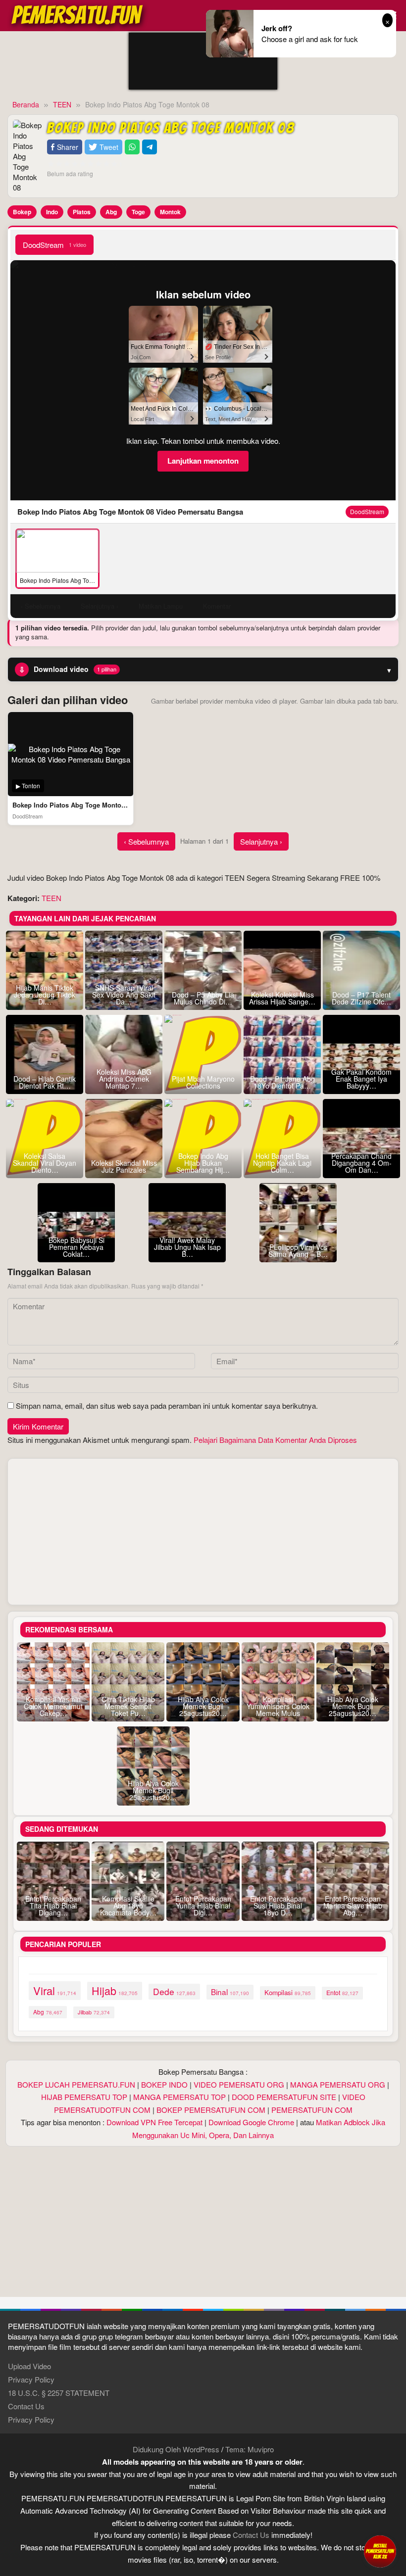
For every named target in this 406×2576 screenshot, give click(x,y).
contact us (251, 2535)
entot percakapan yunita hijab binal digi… (203, 1906)
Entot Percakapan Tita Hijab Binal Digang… (53, 1906)
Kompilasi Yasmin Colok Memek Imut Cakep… (53, 1706)
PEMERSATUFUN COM (312, 2110)
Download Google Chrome (251, 2122)
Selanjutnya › (261, 841)
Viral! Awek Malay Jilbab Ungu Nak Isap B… (187, 1247)
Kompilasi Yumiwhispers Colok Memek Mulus (278, 1706)
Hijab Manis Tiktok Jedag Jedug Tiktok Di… (45, 995)
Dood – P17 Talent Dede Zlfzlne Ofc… (361, 998)
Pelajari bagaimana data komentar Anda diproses (275, 1440)
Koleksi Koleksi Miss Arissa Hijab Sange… (282, 998)
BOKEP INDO (164, 2084)
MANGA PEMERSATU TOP (179, 2097)
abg (48, 2012)
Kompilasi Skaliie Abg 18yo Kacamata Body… (128, 1906)
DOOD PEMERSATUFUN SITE (284, 2097)
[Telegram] (150, 147)
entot (342, 1993)
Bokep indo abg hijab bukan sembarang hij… (203, 1163)
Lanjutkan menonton (203, 461)
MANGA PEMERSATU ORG (338, 2084)
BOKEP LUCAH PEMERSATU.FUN (76, 2084)
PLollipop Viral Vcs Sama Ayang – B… (298, 1250)
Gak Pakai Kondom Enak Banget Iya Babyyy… (361, 1079)
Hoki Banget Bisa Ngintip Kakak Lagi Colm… (282, 1163)
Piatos (82, 212)
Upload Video (29, 2366)
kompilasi (288, 1992)
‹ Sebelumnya (146, 841)
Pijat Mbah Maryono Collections (203, 1082)
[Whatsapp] (132, 147)
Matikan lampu (161, 606)
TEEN (51, 898)
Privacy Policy (31, 2379)
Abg (111, 212)
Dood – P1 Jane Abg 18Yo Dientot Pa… (282, 1082)
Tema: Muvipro (250, 2449)
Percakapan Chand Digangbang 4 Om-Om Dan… (361, 1163)
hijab (115, 1990)
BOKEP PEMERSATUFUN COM (211, 2110)
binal (230, 1992)
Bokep (22, 212)
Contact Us (26, 2406)
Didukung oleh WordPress (176, 2449)
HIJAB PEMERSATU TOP (84, 2097)
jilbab (94, 2012)
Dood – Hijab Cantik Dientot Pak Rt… (45, 1082)
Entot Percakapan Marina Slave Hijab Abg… (353, 1906)
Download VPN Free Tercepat (154, 2122)
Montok (170, 212)
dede (174, 1991)
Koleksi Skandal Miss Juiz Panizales (124, 1166)
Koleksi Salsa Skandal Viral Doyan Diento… (45, 1163)
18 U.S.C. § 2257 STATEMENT (59, 2393)
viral (55, 1990)
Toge (138, 212)
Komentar (217, 606)
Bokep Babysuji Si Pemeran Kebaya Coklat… (76, 1247)
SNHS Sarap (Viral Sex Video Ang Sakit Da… (124, 995)
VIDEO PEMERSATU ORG (239, 2084)
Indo (52, 212)
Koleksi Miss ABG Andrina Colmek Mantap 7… (124, 1079)
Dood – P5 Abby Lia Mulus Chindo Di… (203, 998)
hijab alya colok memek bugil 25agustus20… (203, 1706)
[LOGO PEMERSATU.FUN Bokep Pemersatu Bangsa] (78, 14)
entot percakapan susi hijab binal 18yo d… (278, 1906)
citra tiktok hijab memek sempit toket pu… (128, 1706)
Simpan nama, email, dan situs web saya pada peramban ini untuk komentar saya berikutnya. (167, 1406)
